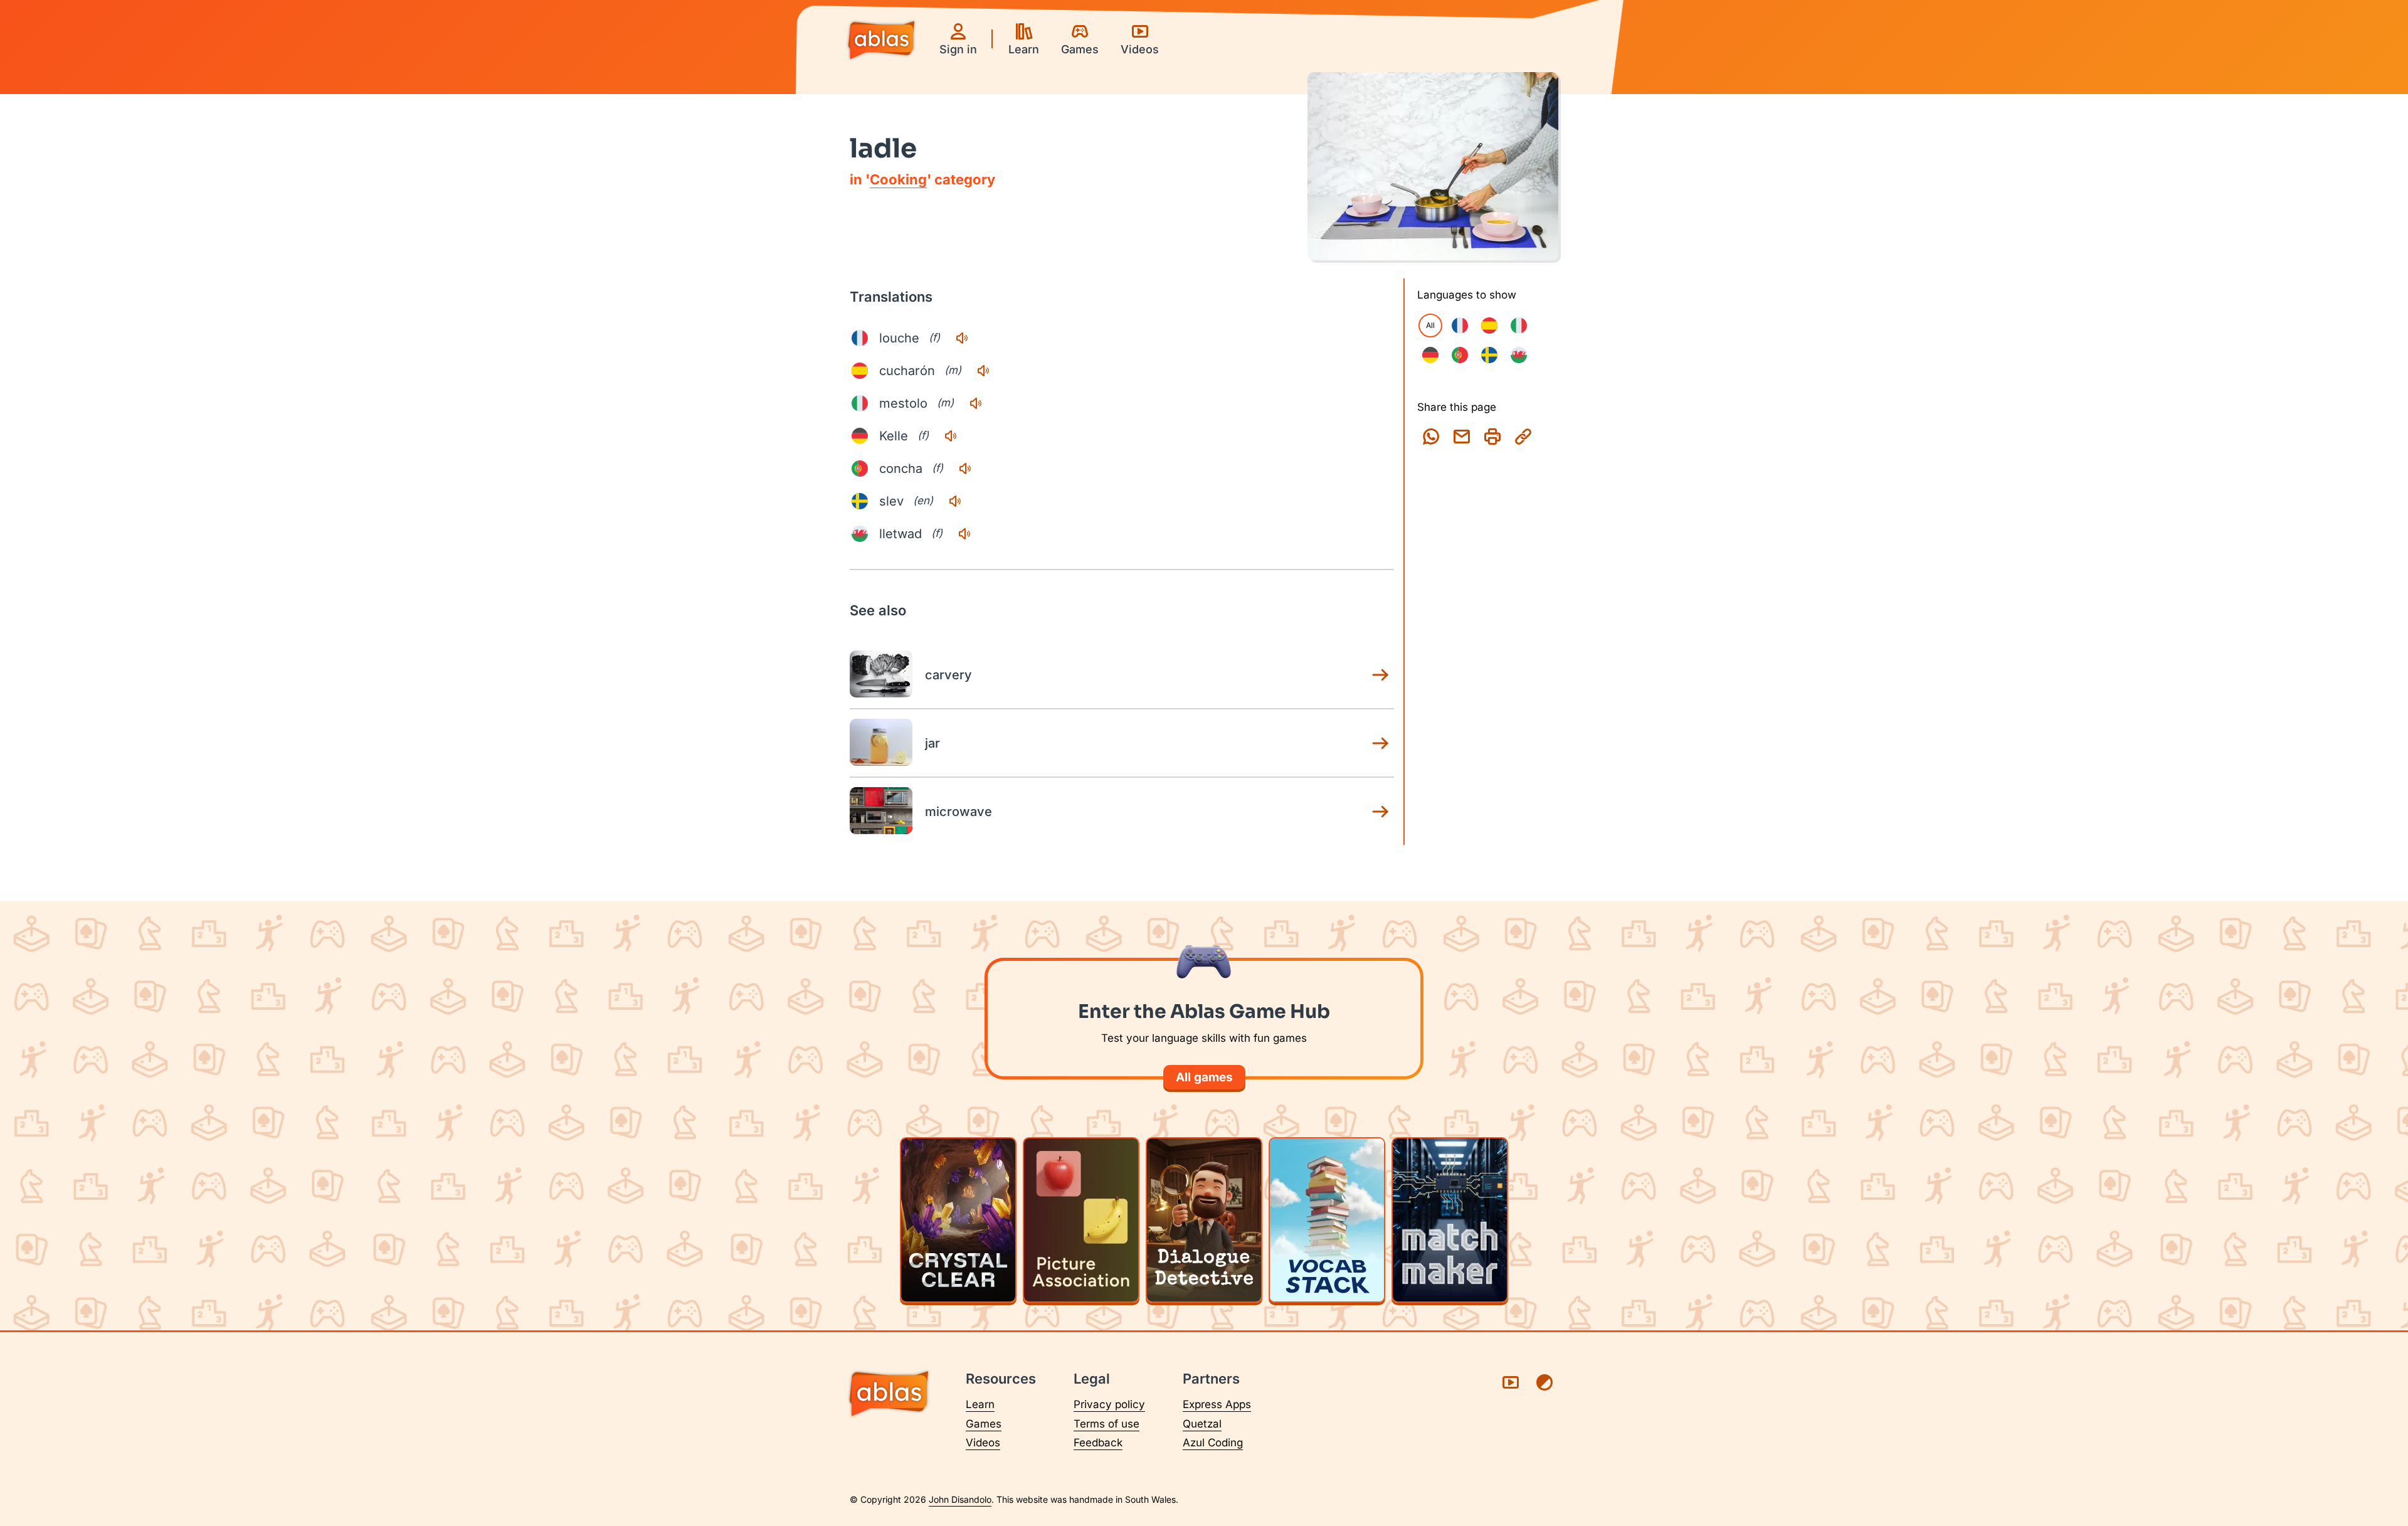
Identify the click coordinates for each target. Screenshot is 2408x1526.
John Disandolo (960, 1499)
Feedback (1098, 1443)
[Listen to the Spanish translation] (983, 371)
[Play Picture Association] (1081, 1220)
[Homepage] (881, 41)
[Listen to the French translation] (962, 338)
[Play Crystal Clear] (958, 1220)
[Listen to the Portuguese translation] (965, 469)
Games (984, 1424)
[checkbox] (1460, 326)
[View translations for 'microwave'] (1380, 812)
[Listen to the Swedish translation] (955, 501)
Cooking (898, 179)
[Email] (1462, 437)
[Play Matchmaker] (1450, 1220)
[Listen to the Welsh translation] (964, 534)
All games (1204, 1077)
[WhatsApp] (1431, 437)
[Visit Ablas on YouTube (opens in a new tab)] (1511, 1382)
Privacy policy (1109, 1404)
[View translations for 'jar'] (1380, 743)
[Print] (1492, 437)
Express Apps (1217, 1404)
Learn (980, 1404)
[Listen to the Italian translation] (976, 403)
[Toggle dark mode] (1545, 1382)
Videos (983, 1443)
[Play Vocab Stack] (1327, 1220)
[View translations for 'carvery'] (1380, 675)
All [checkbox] (1430, 325)
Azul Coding (1213, 1443)
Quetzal (1202, 1424)
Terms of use (1106, 1424)
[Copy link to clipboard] (1523, 437)
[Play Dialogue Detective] (1204, 1220)
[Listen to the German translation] (951, 436)
